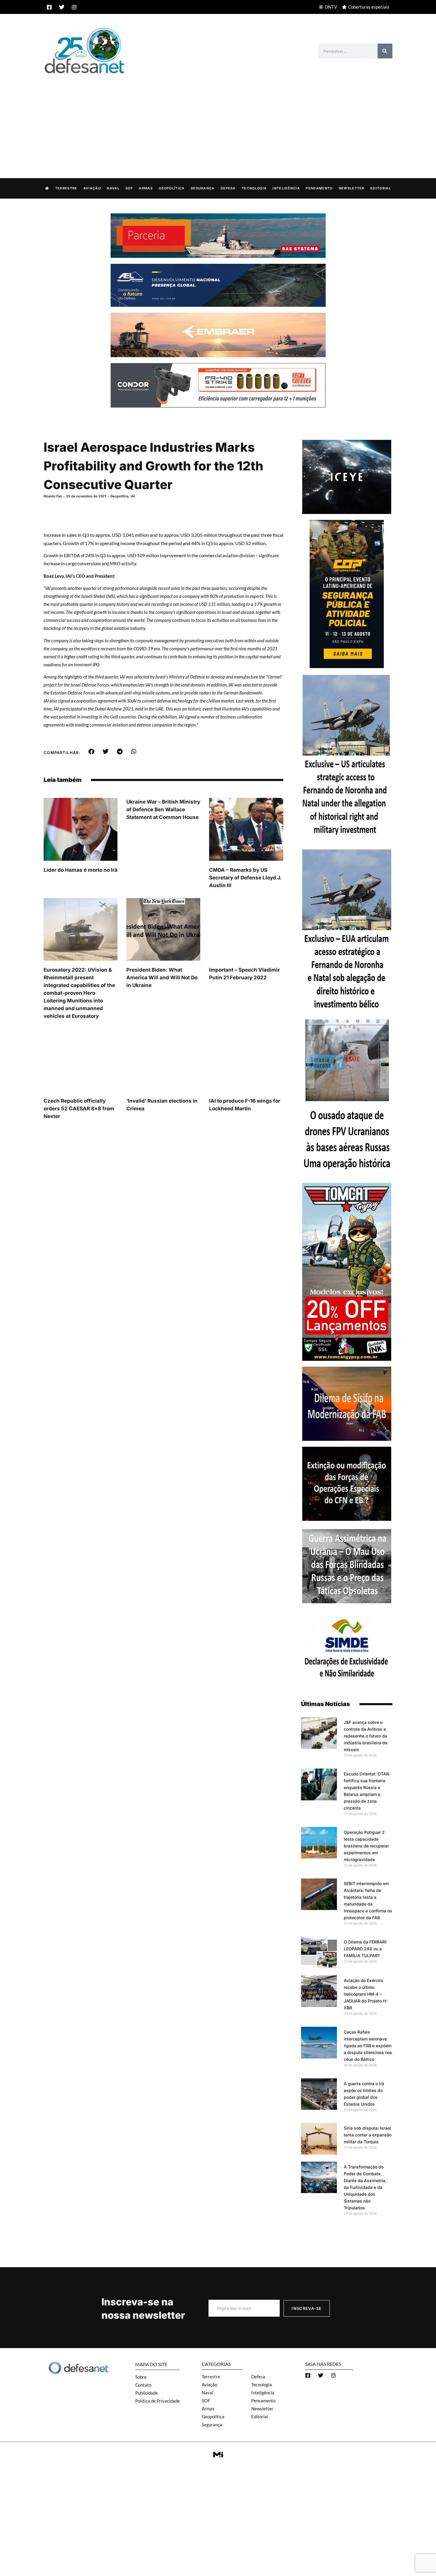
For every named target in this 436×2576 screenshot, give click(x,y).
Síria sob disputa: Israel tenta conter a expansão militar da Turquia (368, 2135)
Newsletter (352, 188)
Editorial (381, 188)
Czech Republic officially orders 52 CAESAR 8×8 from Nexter (79, 1109)
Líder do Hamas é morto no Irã (81, 870)
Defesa (228, 188)
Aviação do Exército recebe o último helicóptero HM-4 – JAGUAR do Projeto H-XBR (366, 1994)
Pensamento (319, 188)
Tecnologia (254, 188)
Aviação (92, 188)
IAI (133, 496)
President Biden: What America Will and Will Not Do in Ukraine (162, 978)
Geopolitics (119, 496)
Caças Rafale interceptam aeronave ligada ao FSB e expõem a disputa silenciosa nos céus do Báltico (368, 2046)
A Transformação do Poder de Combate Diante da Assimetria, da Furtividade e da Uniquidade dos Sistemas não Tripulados (365, 2187)
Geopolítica (172, 188)
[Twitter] (62, 7)
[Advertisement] (218, 120)
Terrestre (66, 188)
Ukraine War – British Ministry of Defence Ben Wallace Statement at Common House (163, 809)
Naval (113, 188)
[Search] (385, 51)
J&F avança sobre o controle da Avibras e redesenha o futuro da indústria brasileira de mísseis (366, 1736)
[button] (92, 752)
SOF (129, 188)
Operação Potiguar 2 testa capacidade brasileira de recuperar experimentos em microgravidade (366, 1846)
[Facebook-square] (49, 7)
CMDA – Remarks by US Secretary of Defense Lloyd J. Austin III (245, 878)
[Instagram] (74, 7)
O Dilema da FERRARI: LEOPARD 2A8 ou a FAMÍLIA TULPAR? (366, 1949)
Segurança (203, 188)
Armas (146, 188)
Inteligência (286, 188)
